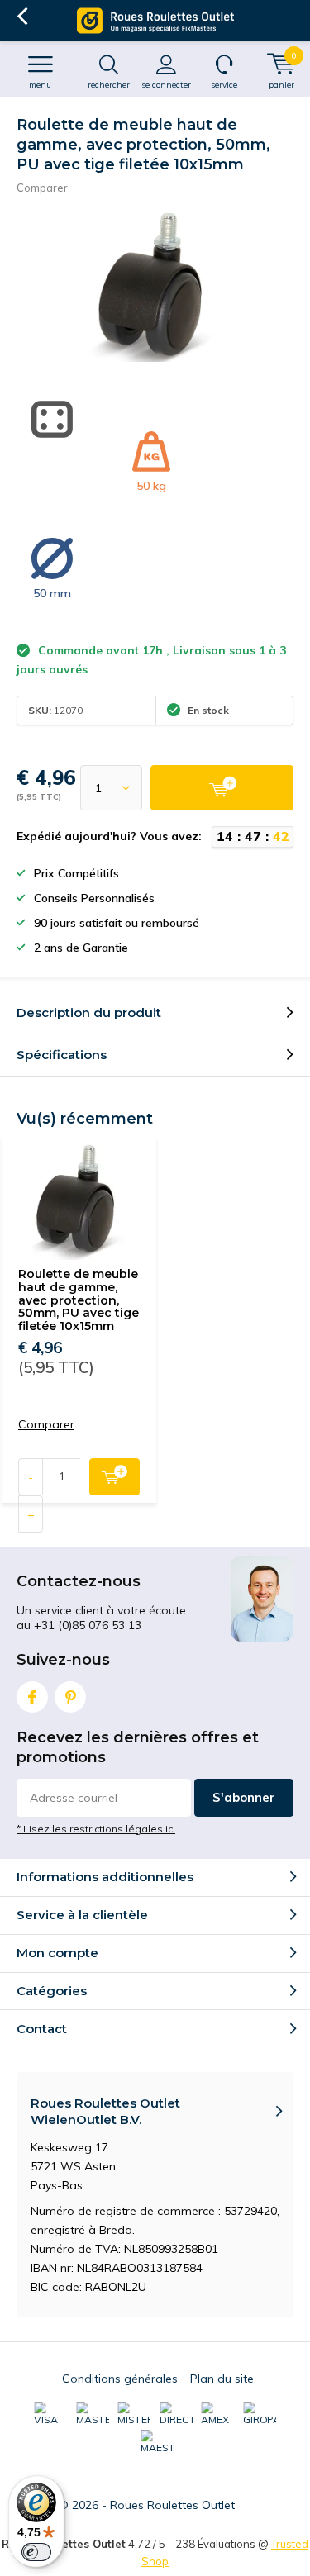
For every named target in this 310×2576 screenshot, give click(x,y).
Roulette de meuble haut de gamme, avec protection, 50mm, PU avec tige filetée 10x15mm (79, 1300)
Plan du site (222, 2379)
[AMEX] (217, 2414)
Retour (22, 17)
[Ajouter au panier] (222, 788)
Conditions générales (120, 2379)
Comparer (42, 188)
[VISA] (50, 2414)
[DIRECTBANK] (176, 2414)
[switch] (36, 2552)
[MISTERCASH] (134, 2414)
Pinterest (70, 1697)
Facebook (32, 1697)
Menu (40, 85)
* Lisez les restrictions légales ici (96, 1829)
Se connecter (166, 85)
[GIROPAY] (260, 2414)
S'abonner (244, 1797)
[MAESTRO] (157, 2442)
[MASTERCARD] (93, 2414)
